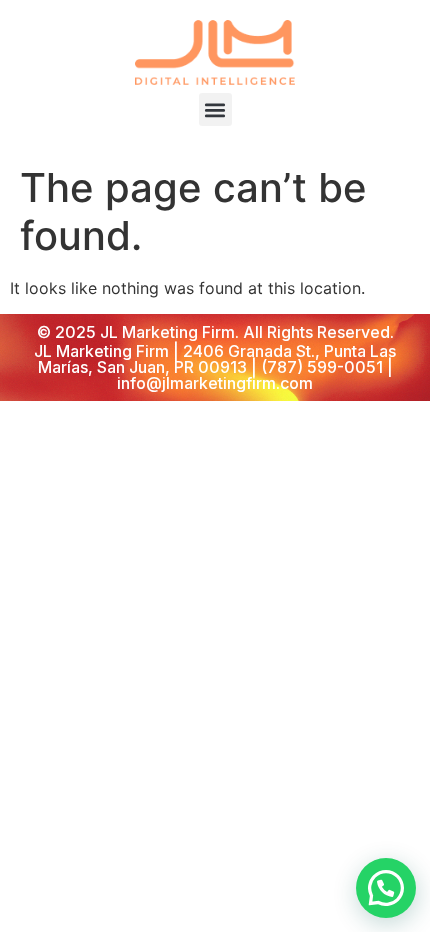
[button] (215, 109)
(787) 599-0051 (322, 367)
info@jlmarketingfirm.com (215, 383)
